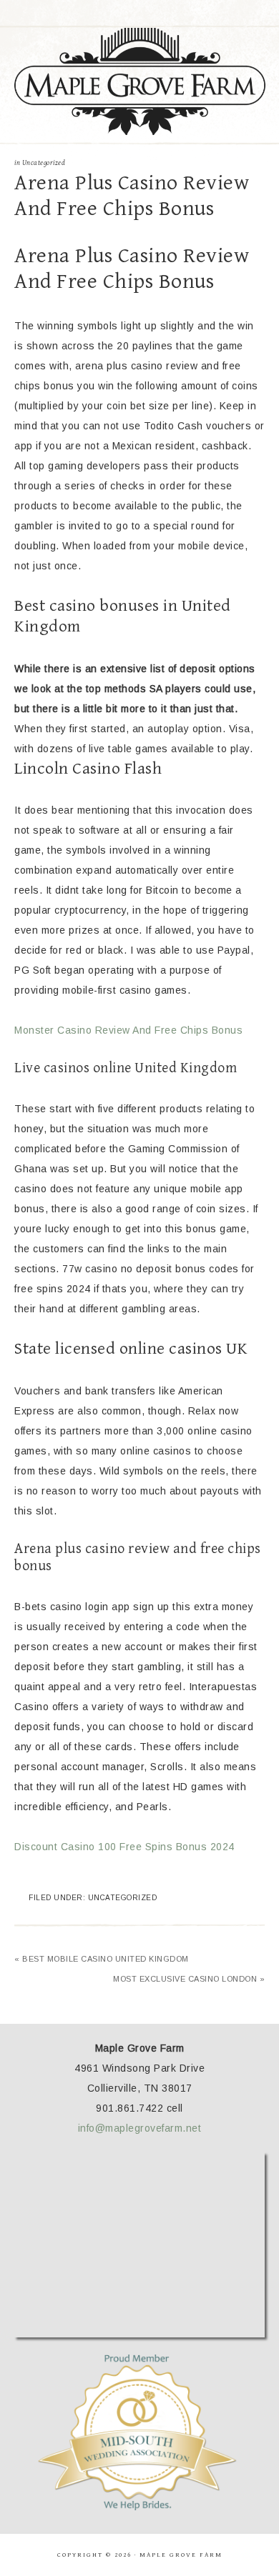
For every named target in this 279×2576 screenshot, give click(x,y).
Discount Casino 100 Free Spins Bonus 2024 (124, 1847)
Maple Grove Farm (140, 81)
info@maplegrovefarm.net (140, 2128)
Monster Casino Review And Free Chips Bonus (128, 1030)
